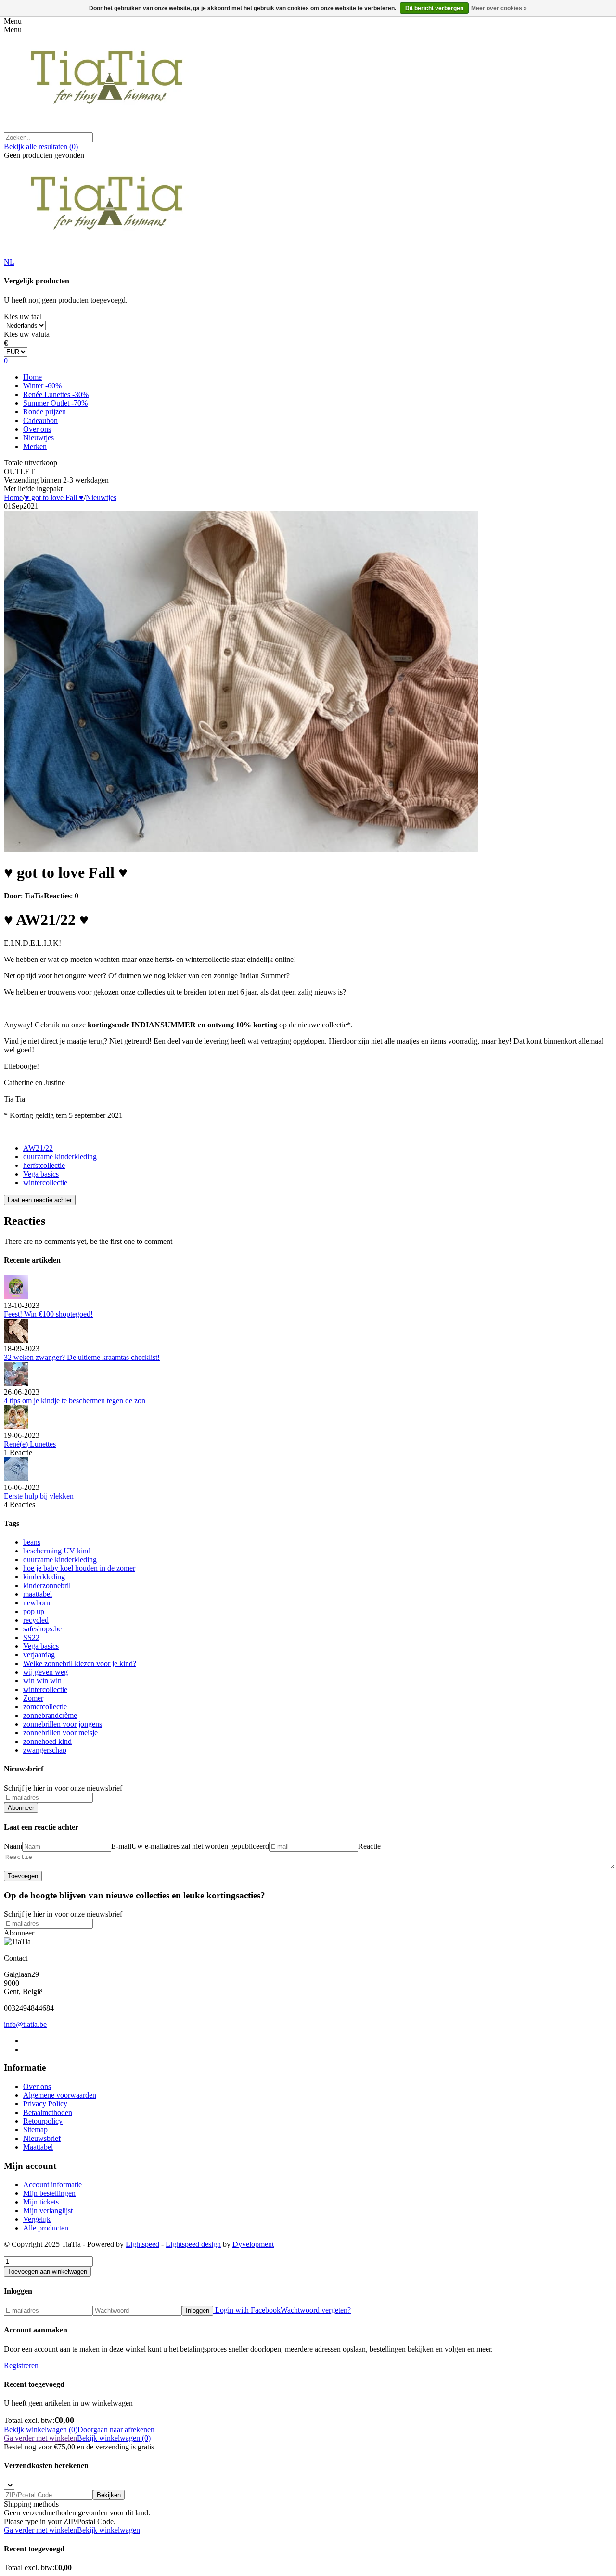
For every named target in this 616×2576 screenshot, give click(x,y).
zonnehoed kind (47, 1741)
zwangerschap (45, 1750)
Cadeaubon (40, 420)
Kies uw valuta (27, 334)
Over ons (37, 429)
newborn (37, 1603)
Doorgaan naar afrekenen (116, 2429)
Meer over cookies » (499, 8)
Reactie (369, 1846)
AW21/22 (38, 1148)
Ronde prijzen (45, 412)
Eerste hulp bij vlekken (39, 1496)
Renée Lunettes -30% (56, 394)
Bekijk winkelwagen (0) (41, 2429)
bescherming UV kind (57, 1551)
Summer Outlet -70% (55, 403)
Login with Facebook (247, 2310)
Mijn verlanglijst (48, 2211)
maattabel (38, 1594)
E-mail (121, 1846)
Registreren (21, 2365)
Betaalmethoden (48, 2112)
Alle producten (46, 2228)
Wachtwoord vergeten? (316, 2310)
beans (32, 1542)
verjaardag (39, 1655)
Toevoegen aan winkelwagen (47, 2272)
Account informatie (52, 2185)
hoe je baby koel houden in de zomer (79, 1568)
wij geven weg (45, 1672)
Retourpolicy (43, 2121)
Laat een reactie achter (40, 1200)
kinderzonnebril (47, 1585)
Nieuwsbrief (42, 2138)
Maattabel (38, 2147)
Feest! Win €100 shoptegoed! (48, 1314)
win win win (42, 1681)
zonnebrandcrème (50, 1715)
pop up (34, 1611)
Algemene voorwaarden (60, 2095)
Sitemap (35, 2130)
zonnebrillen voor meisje (60, 1733)
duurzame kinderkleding (60, 1157)
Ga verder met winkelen (40, 2438)
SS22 (31, 1637)
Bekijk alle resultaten (41, 147)
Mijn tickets (41, 2202)
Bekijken (109, 2495)
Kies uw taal (23, 316)
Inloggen (198, 2311)
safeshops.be (42, 1629)
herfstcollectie (44, 1165)
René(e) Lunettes (30, 1444)
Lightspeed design (193, 2244)
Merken (35, 446)
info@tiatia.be (25, 2024)
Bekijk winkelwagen (109, 2530)
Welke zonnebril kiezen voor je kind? (80, 1663)
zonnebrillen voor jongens (63, 1724)
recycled (36, 1620)
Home (32, 377)
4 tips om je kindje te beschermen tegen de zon (75, 1401)
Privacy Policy (45, 2104)
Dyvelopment (253, 2244)
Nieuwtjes (38, 438)
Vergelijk (37, 2219)
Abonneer (21, 1808)
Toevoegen (23, 1876)
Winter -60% (42, 386)
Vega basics (41, 1174)
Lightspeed (142, 2244)
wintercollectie (45, 1183)
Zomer (33, 1698)
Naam (13, 1846)
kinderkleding (44, 1577)
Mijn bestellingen (49, 2193)
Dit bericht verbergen (434, 8)
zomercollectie (45, 1707)
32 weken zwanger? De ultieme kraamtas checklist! (82, 1357)
